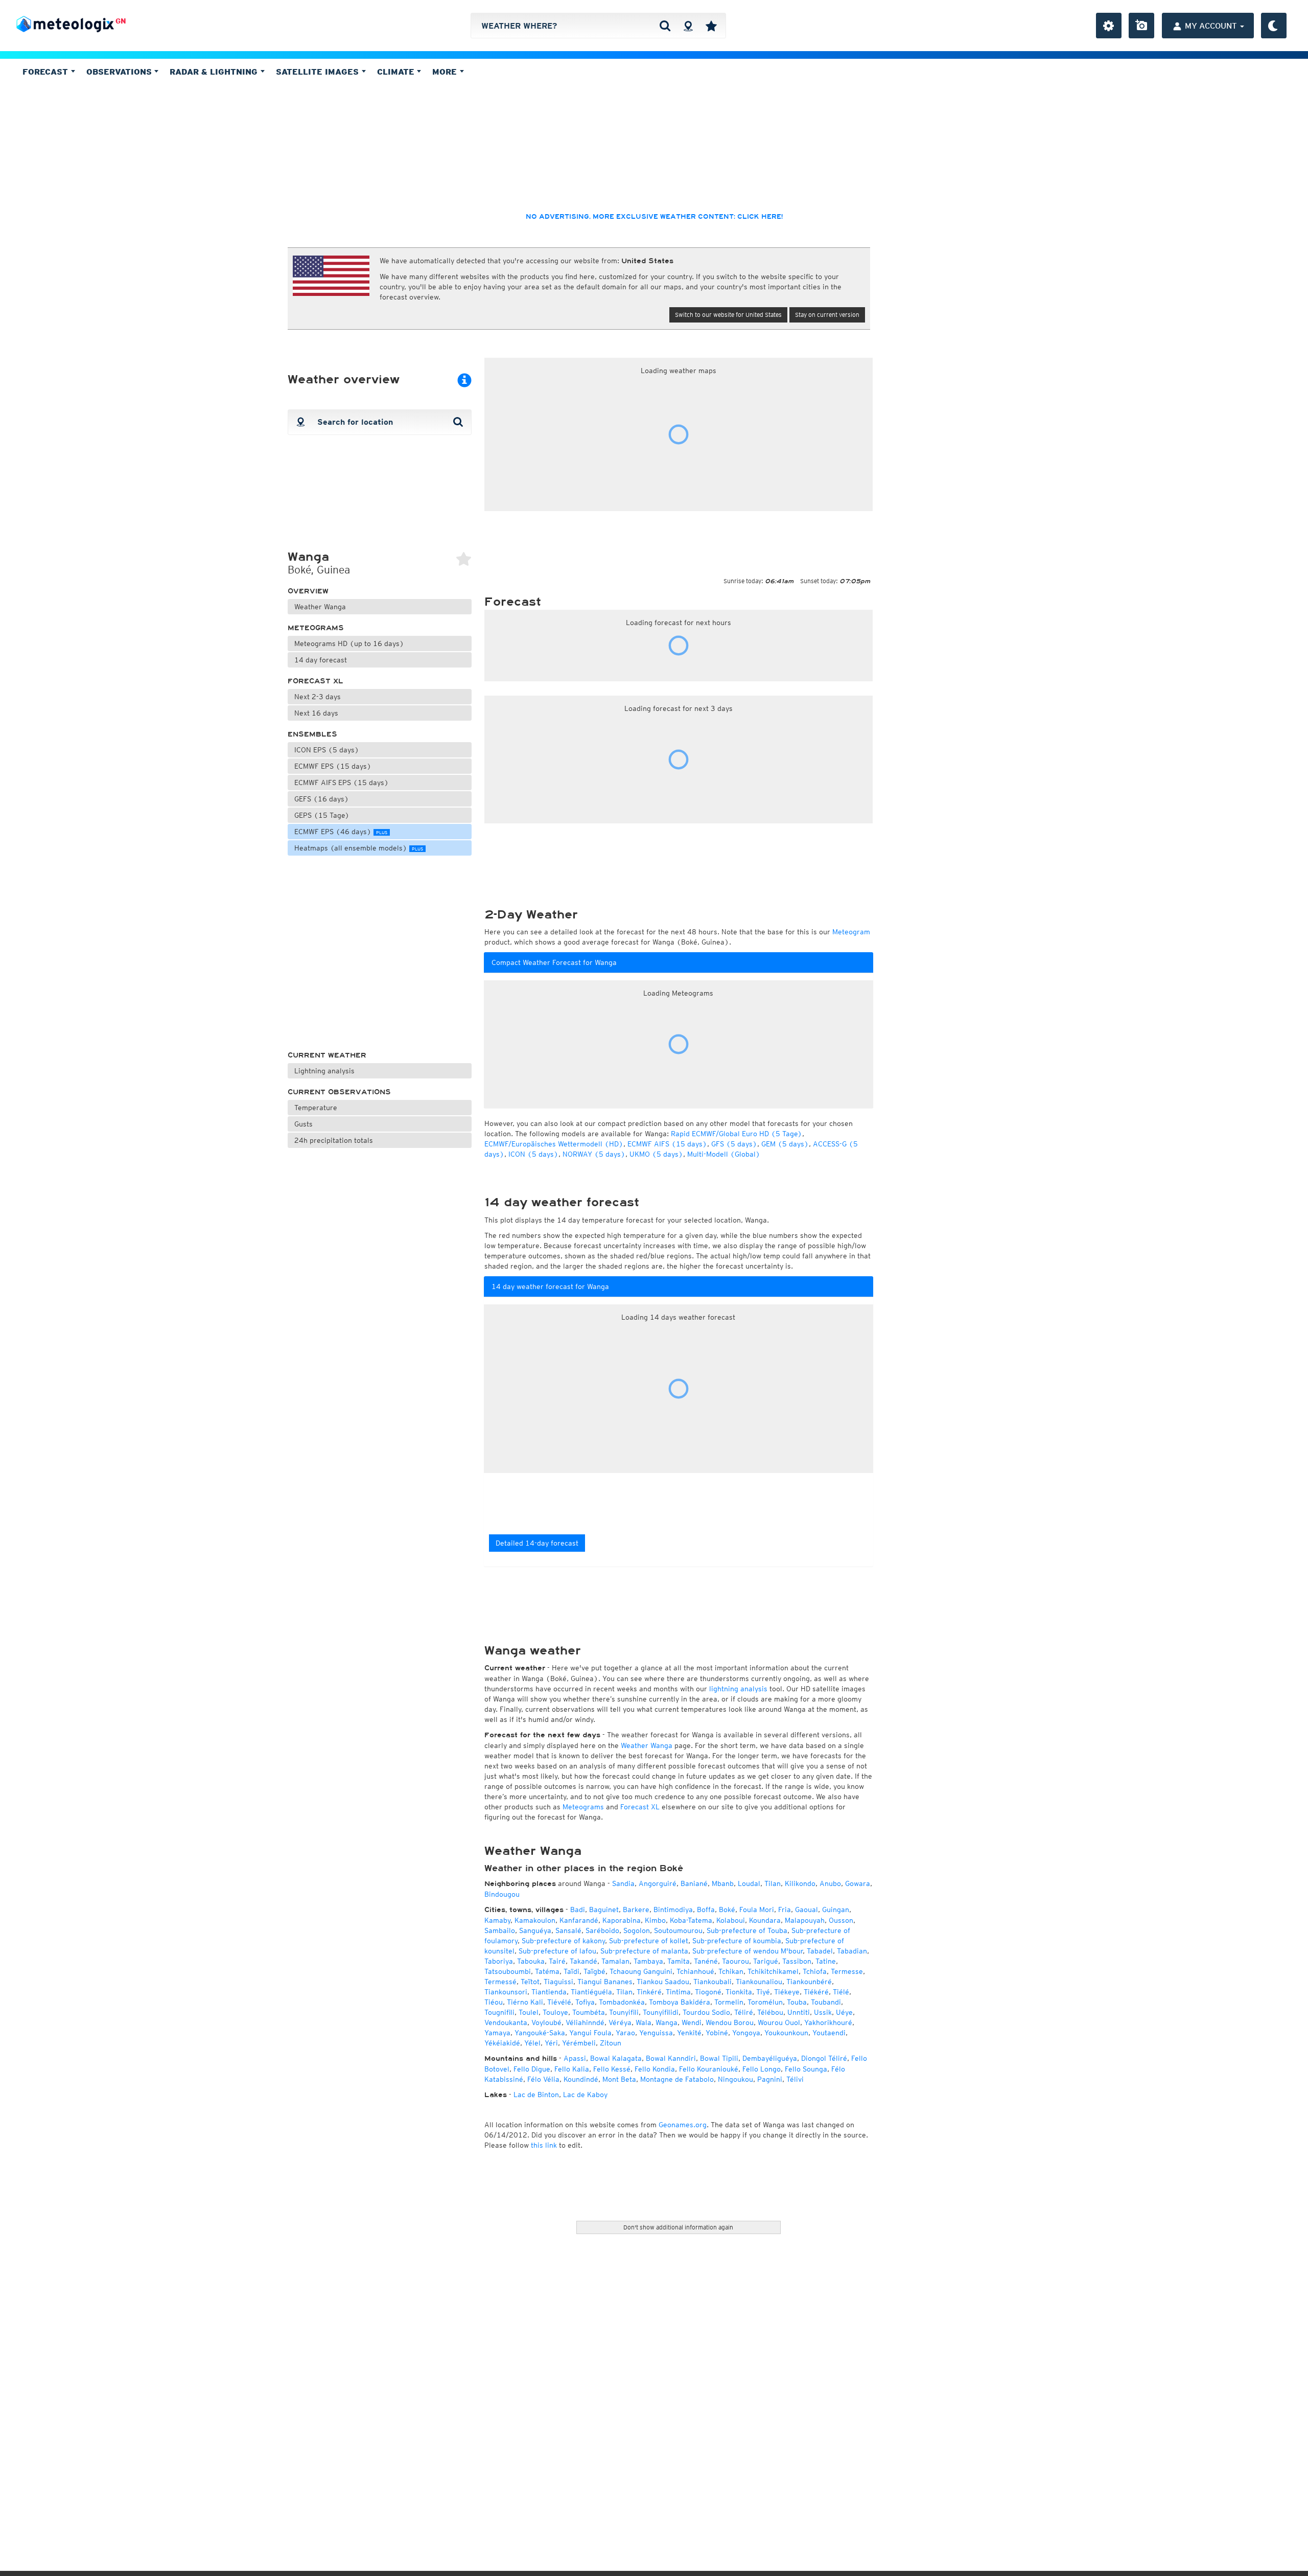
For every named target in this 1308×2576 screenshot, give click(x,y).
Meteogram (851, 932)
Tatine (826, 1961)
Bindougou (502, 1894)
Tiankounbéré (809, 1982)
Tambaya (648, 1961)
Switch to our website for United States (728, 315)
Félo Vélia (543, 2079)
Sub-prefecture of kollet (649, 1941)
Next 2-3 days (318, 697)
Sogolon (637, 1930)
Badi (578, 1910)
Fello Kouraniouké (709, 2069)
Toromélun (765, 2002)
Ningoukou (735, 2079)
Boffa (706, 1910)
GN (121, 21)
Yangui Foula (590, 2033)
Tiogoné (708, 1992)
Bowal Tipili (719, 2058)
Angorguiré (658, 1883)
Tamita (679, 1961)
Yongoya (746, 2033)
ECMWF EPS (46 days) (341, 832)
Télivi (795, 2079)
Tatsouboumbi (508, 1971)
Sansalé (568, 1930)
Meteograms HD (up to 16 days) (349, 643)
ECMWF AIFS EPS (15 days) (342, 783)
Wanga (667, 2022)
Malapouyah (805, 1920)
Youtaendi (829, 2033)
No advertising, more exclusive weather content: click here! (654, 217)
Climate (397, 72)
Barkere (636, 1910)
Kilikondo (800, 1883)
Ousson (841, 1920)
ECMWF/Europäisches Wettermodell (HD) (554, 1144)
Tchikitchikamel (773, 1971)
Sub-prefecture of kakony (563, 1941)
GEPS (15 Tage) (322, 815)
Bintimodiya (673, 1910)
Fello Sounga (806, 2069)
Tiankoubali (713, 1982)
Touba (797, 2002)
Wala (644, 2022)
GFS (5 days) (734, 1144)
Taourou (735, 1961)
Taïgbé (594, 1971)
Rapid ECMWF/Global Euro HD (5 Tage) (737, 1134)
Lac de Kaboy (585, 2095)
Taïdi (571, 1971)
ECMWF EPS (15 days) (333, 766)
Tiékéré (816, 1992)
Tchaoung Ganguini (641, 1971)
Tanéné (706, 1961)
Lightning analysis (324, 1071)
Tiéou (494, 2002)
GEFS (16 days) (322, 799)
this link (544, 2145)
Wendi (692, 2022)
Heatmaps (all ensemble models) (359, 848)
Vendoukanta (506, 2022)
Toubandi (826, 2002)
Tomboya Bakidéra (680, 2002)
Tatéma (547, 1971)
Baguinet (604, 1910)
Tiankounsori (506, 1992)
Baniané (694, 1883)
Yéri (551, 2043)
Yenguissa (656, 2033)
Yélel (532, 2043)
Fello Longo (762, 2069)
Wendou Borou (730, 2022)
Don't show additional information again (678, 2227)
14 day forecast (321, 660)
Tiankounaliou (759, 1982)
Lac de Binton (536, 2095)
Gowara (858, 1883)
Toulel (529, 2012)
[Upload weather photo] (1141, 26)
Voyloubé (546, 2022)
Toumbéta (589, 2012)
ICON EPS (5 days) (327, 750)
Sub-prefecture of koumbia (737, 1941)
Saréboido (602, 1930)
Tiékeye (787, 1992)
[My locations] (711, 26)
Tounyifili (624, 2012)
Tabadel (820, 1951)
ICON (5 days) (533, 1154)
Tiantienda (549, 1992)
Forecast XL (316, 681)
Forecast (46, 72)
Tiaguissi (558, 1982)
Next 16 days (316, 713)
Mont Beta (619, 2079)
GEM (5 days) (785, 1144)
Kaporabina (622, 1920)
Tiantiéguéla (591, 1992)
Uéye (844, 2012)
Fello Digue (532, 2069)
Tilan (773, 1883)
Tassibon (797, 1961)
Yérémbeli (579, 2043)
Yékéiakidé (502, 2043)
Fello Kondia (655, 2069)
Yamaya (497, 2033)
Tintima (678, 1992)
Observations (120, 72)
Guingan (836, 1910)
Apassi (575, 2058)
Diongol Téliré (824, 2058)
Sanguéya (535, 1930)
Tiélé (841, 1992)
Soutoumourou (678, 1930)
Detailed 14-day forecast (537, 1543)
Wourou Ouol (779, 2022)
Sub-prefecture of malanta (644, 1951)
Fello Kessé (612, 2069)
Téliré (744, 2012)
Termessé (500, 1982)
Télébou (770, 2012)
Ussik (823, 2012)
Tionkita (739, 1992)
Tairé (557, 1961)
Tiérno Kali (525, 2002)
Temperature (316, 1108)
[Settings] (1109, 26)
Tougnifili (499, 2012)
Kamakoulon (535, 1920)
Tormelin (729, 2002)
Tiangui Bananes (605, 1982)
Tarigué (766, 1961)
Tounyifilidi (661, 2012)
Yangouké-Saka (540, 2033)
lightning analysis (738, 1689)
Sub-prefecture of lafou (557, 1951)
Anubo (830, 1883)
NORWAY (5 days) (594, 1154)
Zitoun (611, 2043)
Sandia (623, 1883)
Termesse (847, 1971)
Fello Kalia (572, 2069)
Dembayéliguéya (770, 2058)
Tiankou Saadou (663, 1982)
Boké (727, 1910)
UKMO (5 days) (656, 1154)
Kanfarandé (579, 1920)
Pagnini (770, 2079)
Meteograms (316, 628)
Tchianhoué (695, 1971)
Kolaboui (731, 1920)
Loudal (749, 1883)
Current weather (327, 1055)
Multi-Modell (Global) (724, 1154)
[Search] (665, 26)
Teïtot (530, 1982)
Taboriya (499, 1961)
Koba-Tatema (691, 1920)
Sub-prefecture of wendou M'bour (748, 1951)
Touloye (555, 2012)
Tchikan (731, 1971)
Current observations (339, 1092)
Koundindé (581, 2079)
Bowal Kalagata (616, 2058)
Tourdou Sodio (706, 2012)
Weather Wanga (320, 607)
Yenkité (689, 2033)
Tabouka (531, 1961)
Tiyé (763, 1992)
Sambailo (500, 1930)
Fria (785, 1910)
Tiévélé (559, 2002)
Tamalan (615, 1961)
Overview (308, 591)
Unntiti (799, 2012)
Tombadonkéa (622, 2002)
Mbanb (723, 1883)
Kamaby (497, 1920)
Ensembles (312, 734)
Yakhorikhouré (828, 2022)
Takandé (583, 1961)
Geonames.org (683, 2125)
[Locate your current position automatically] (688, 26)
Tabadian (852, 1951)
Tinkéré (649, 1992)
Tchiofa (815, 1971)
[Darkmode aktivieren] (1274, 26)
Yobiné (717, 2033)
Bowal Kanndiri (671, 2058)
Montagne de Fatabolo (677, 2079)
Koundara (765, 1920)
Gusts (303, 1124)
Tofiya (585, 2002)
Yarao (625, 2033)
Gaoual (807, 1910)
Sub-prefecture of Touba (747, 1930)
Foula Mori (757, 1910)
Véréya (620, 2022)
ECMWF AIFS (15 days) (667, 1144)
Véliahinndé (585, 2022)
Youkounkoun (786, 2033)
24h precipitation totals (334, 1140)
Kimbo (655, 1920)
